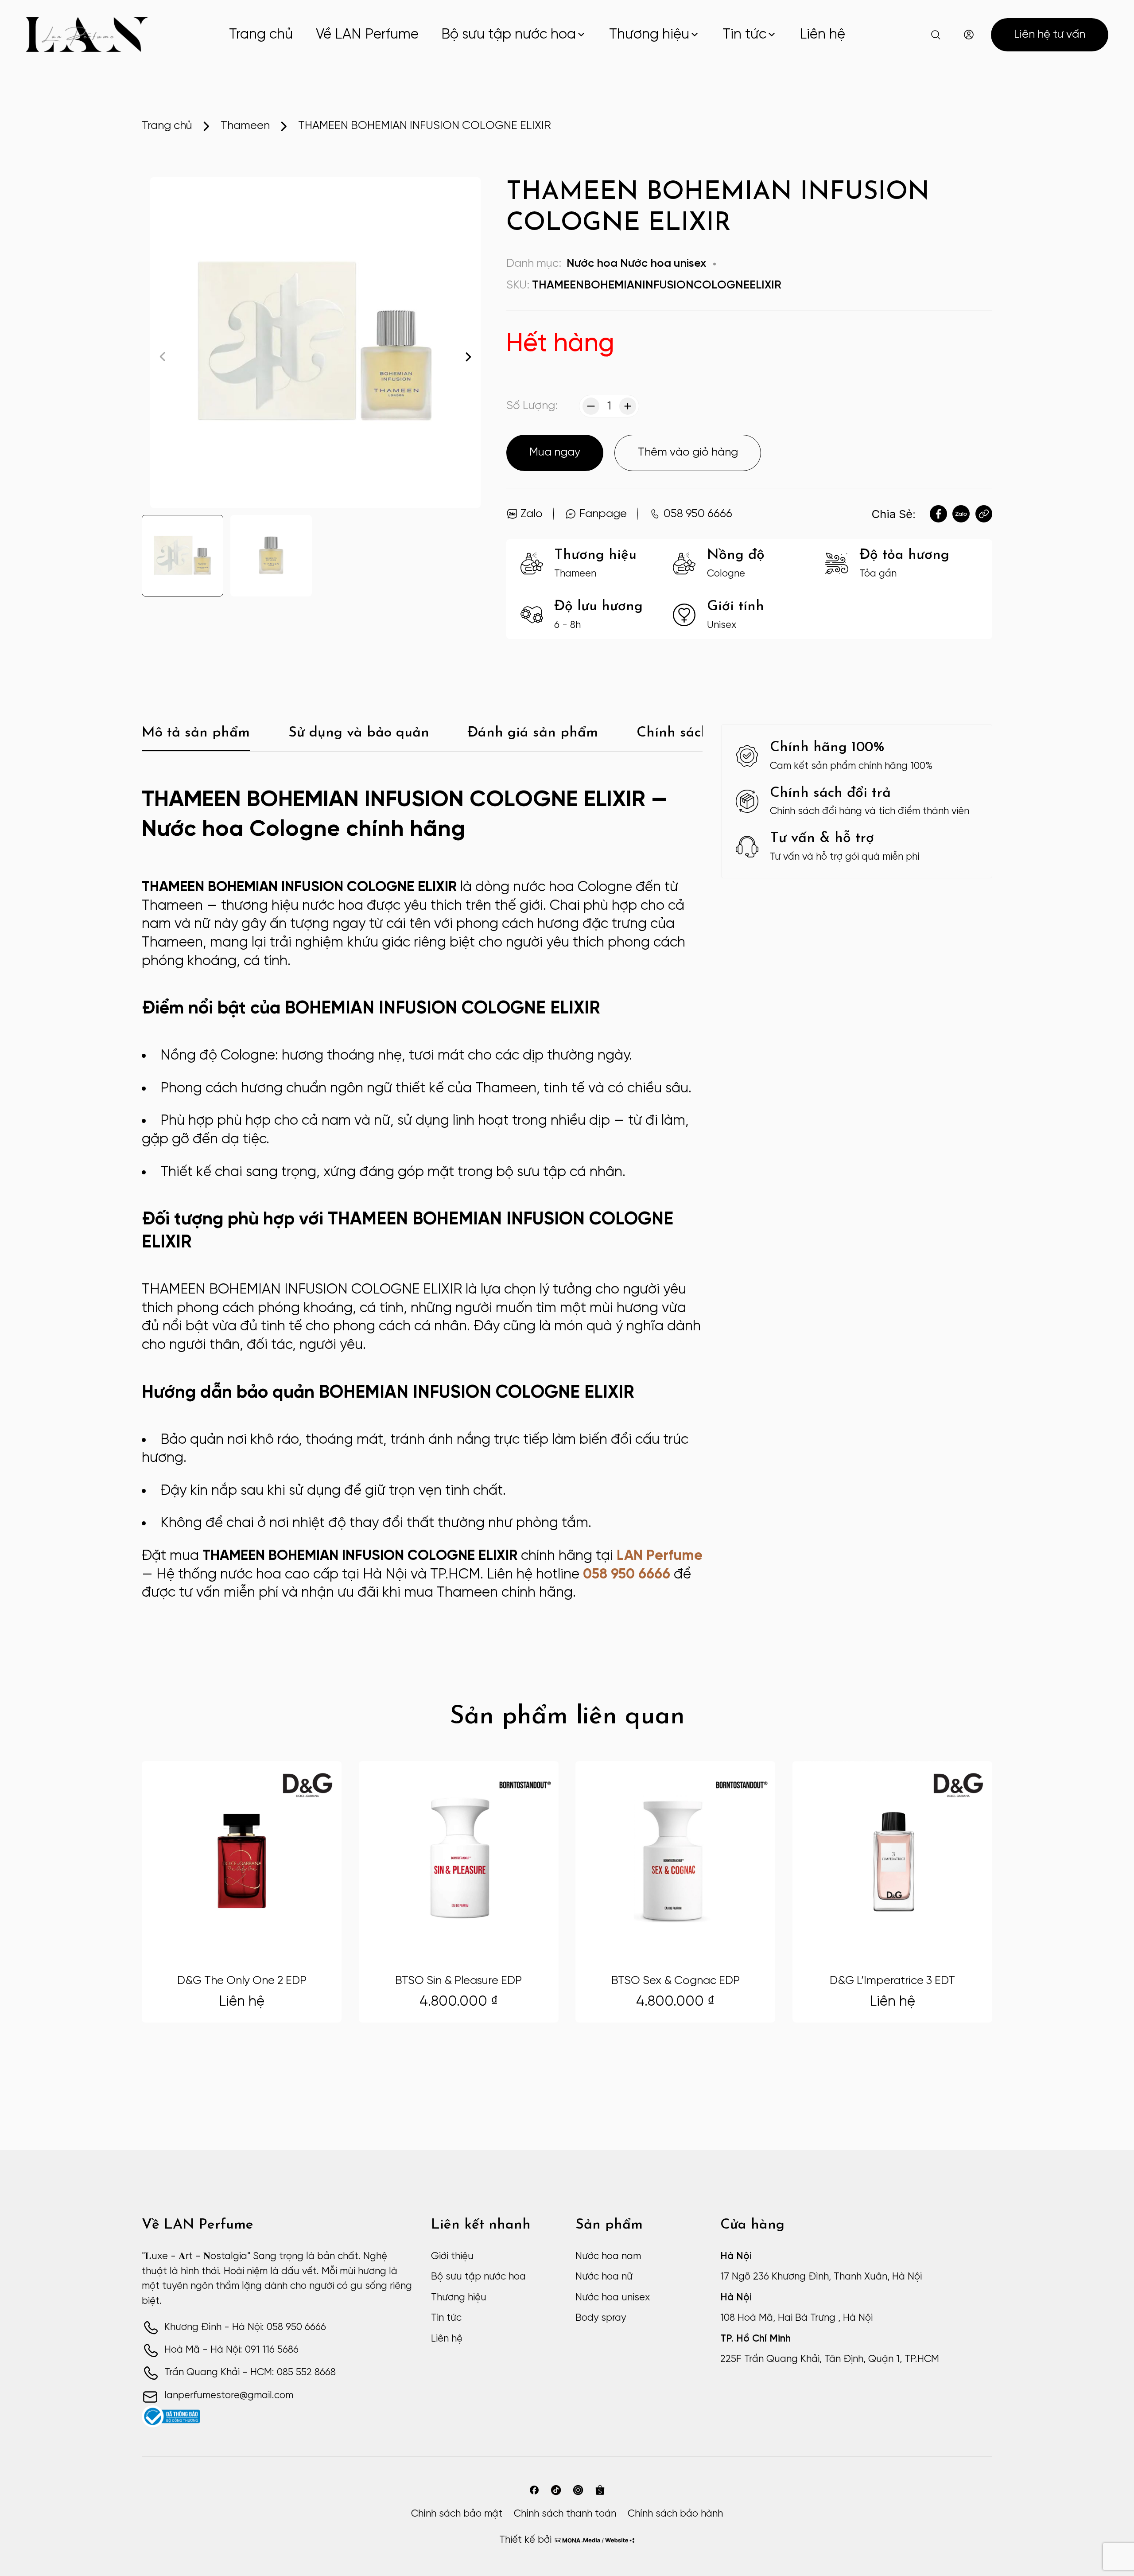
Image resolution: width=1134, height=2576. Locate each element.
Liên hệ (822, 35)
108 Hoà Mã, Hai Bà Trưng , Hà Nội (796, 2318)
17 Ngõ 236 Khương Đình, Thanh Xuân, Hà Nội (821, 2277)
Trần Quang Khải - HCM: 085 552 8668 (250, 2373)
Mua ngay (555, 452)
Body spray (601, 2318)
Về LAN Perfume (367, 35)
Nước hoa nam (608, 2256)
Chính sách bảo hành (675, 2514)
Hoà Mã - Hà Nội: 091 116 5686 (231, 2350)
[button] (468, 357)
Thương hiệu (649, 35)
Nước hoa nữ (604, 2277)
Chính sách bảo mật (457, 2514)
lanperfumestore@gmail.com (229, 2396)
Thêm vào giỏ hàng (688, 452)
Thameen (245, 126)
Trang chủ (261, 35)
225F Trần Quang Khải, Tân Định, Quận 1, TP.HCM (830, 2359)
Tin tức (744, 35)
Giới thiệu (452, 2256)
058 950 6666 (627, 1574)
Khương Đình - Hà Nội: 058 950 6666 (245, 2327)
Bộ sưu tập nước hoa (509, 35)
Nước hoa (592, 264)
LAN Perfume (660, 1556)
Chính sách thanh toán (565, 2514)
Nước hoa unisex (663, 264)
